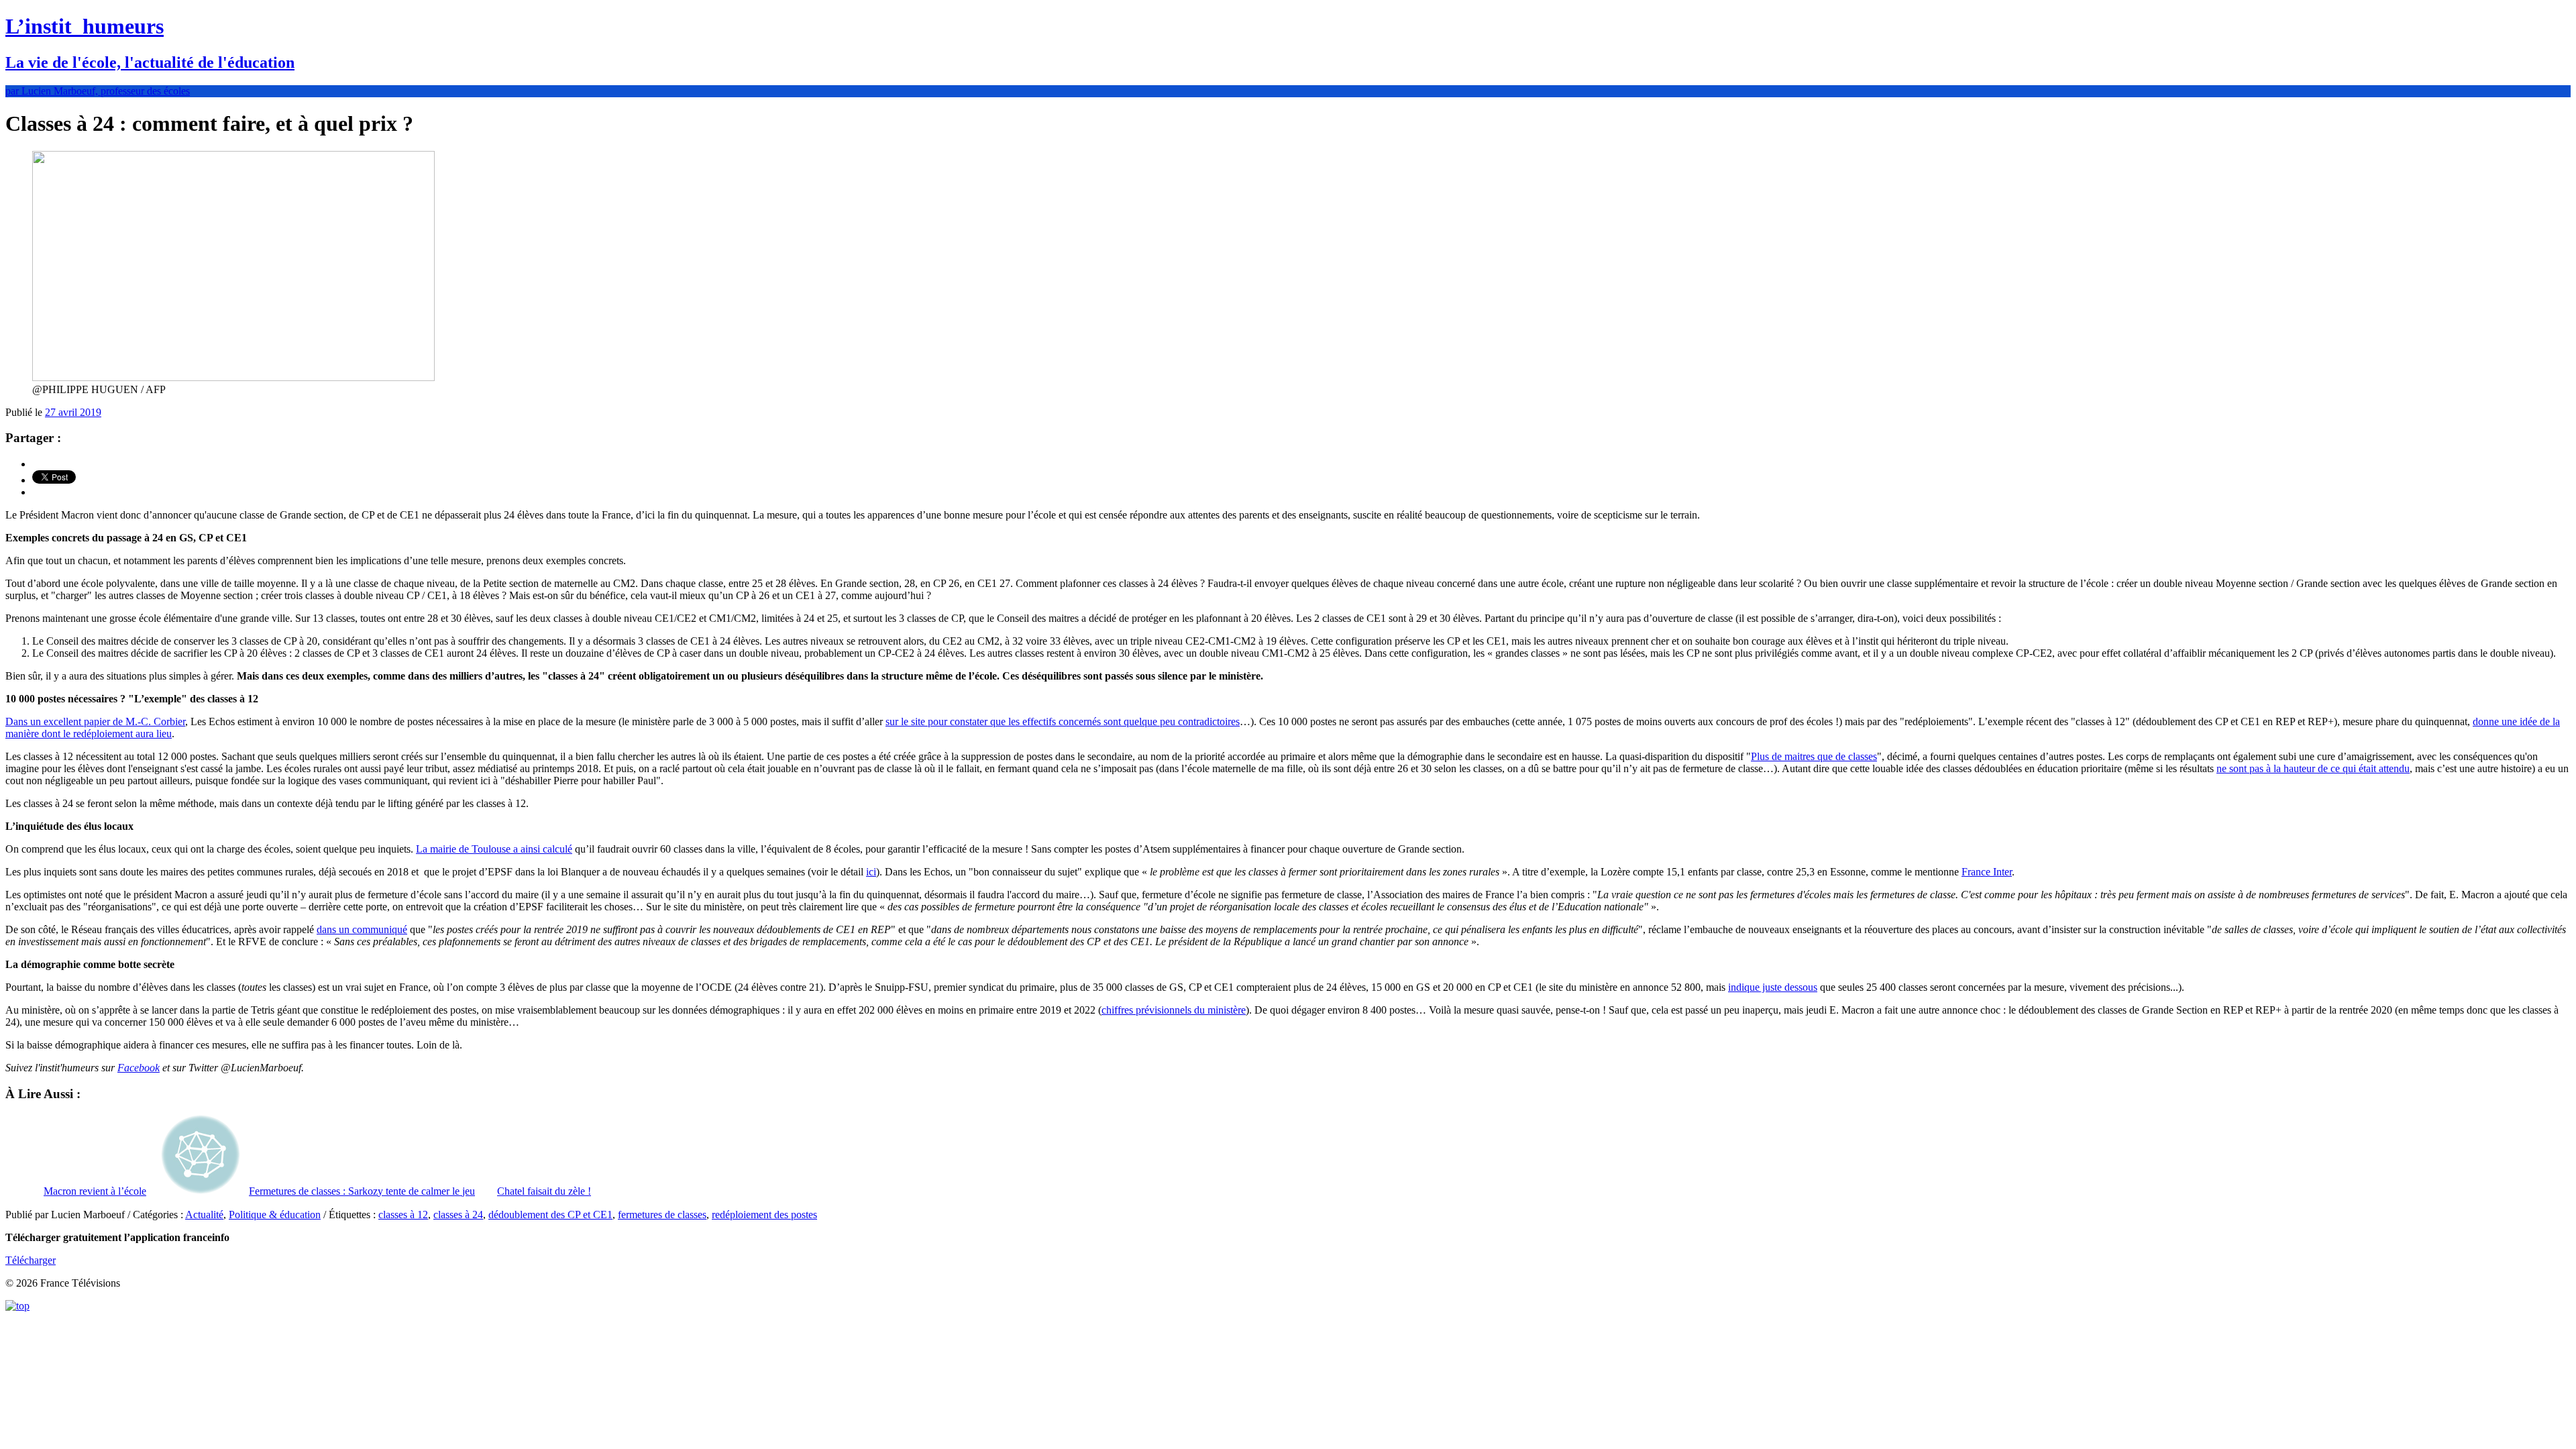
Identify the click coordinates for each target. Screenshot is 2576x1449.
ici (871, 872)
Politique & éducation (275, 1215)
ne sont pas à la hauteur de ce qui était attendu (2313, 768)
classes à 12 (403, 1215)
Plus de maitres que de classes (1814, 756)
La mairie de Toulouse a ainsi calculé (494, 849)
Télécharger (31, 1260)
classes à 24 (458, 1215)
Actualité (204, 1215)
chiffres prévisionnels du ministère (1174, 1010)
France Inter (1987, 872)
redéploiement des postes (764, 1215)
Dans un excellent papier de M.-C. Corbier (95, 721)
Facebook (139, 1068)
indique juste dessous (1773, 987)
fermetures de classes (662, 1215)
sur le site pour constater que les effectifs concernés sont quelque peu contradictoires (1063, 721)
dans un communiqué (362, 929)
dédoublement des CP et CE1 (550, 1215)
